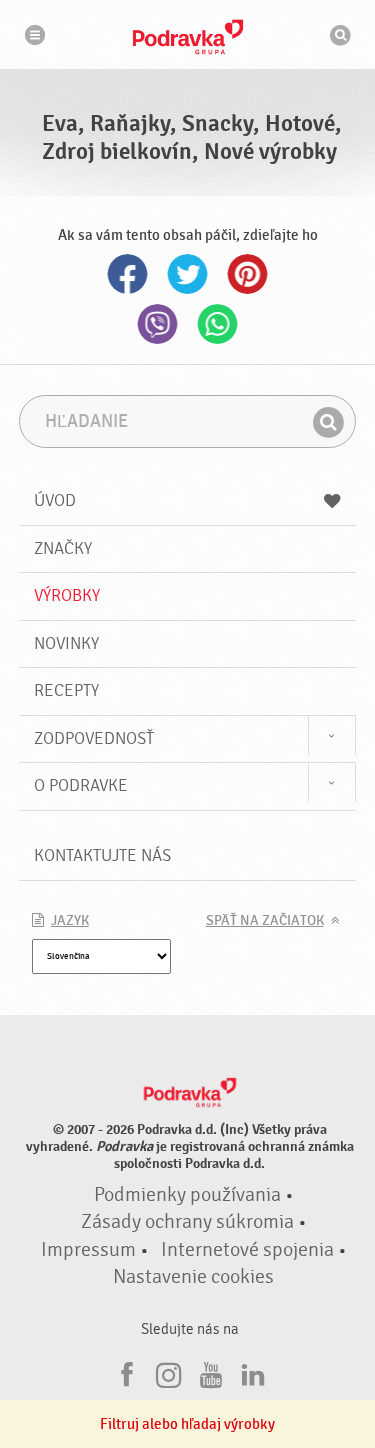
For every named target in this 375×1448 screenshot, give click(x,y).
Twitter (188, 274)
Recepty (66, 690)
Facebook (128, 274)
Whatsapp (218, 324)
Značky (63, 548)
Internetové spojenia (247, 1250)
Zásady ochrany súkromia (187, 1222)
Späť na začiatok (265, 921)
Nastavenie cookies (193, 1277)
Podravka (188, 37)
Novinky (66, 643)
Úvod (55, 500)
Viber (158, 324)
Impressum (88, 1250)
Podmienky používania (187, 1195)
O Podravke (81, 785)
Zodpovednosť (94, 738)
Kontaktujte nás (102, 855)
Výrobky (67, 595)
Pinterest (248, 274)
